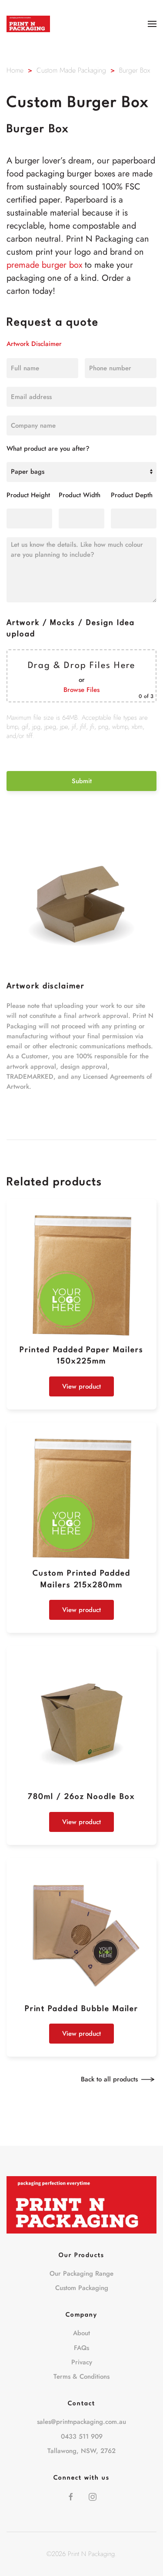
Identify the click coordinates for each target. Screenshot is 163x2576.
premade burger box (44, 265)
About (81, 2333)
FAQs (81, 2348)
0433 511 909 (82, 2436)
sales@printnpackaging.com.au (81, 2422)
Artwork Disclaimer (34, 344)
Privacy (82, 2362)
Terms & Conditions (81, 2377)
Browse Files (81, 690)
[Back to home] (28, 24)
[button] (152, 24)
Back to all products (109, 2079)
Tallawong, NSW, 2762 (81, 2451)
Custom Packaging (82, 2288)
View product (81, 1386)
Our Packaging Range (81, 2274)
